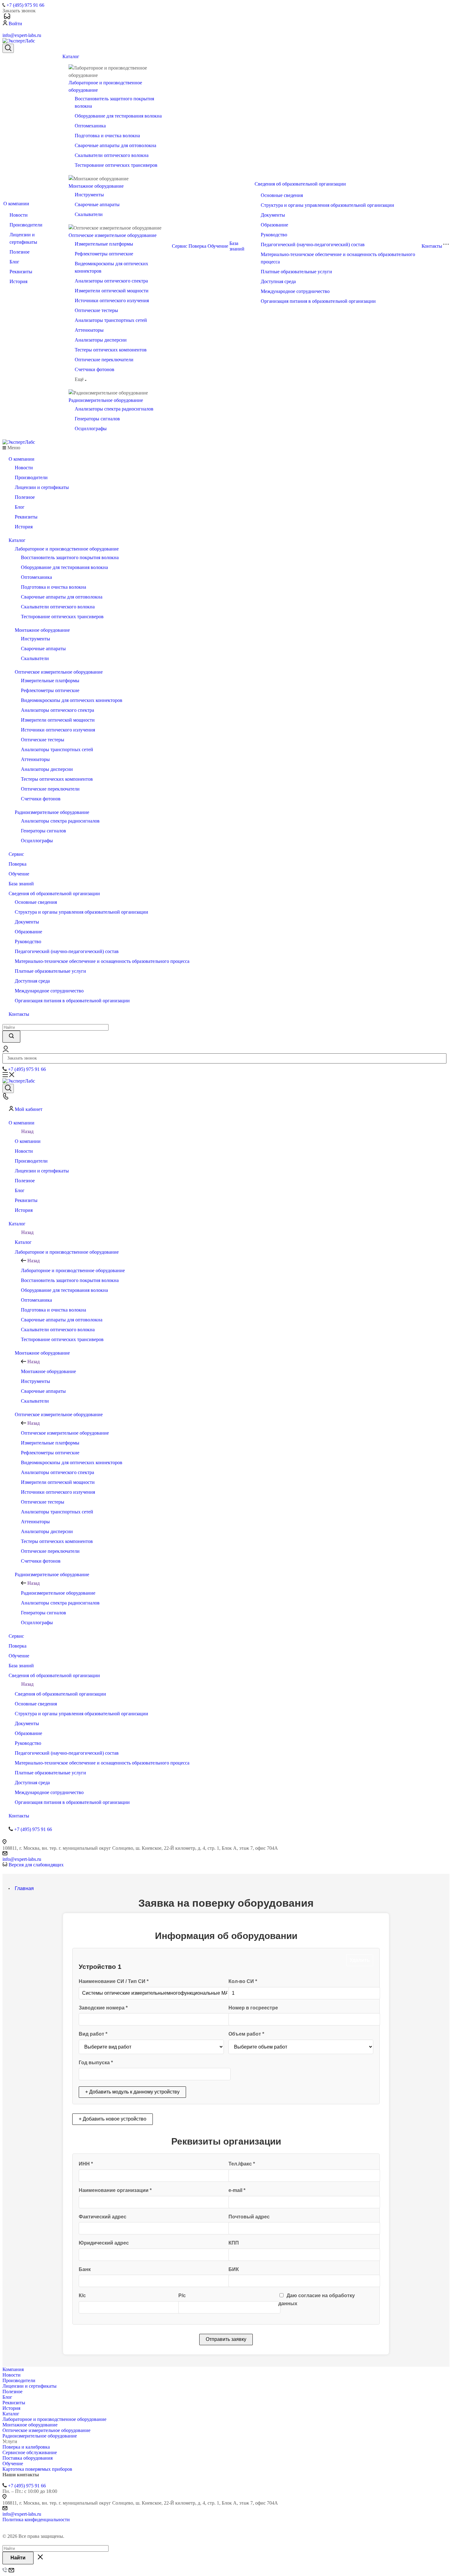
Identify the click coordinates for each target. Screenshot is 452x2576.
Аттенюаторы (89, 330)
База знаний (237, 246)
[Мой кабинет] (6, 1050)
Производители (26, 225)
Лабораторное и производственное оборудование (67, 549)
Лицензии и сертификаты (42, 487)
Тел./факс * (242, 2164)
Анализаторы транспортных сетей (111, 320)
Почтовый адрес (249, 2217)
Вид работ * (93, 2034)
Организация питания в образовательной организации (318, 301)
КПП (234, 2243)
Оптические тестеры (96, 310)
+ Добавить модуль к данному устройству (132, 2092)
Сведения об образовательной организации (300, 184)
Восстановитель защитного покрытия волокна (70, 557)
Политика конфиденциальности (36, 2520)
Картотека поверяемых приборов (37, 2469)
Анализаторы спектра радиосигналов (114, 409)
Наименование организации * (115, 2190)
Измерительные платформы (104, 244)
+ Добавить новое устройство (113, 2119)
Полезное (20, 252)
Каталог (71, 56)
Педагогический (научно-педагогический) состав (313, 244)
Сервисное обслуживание (30, 2452)
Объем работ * (246, 2034)
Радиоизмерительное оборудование (106, 400)
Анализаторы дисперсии (101, 340)
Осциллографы (91, 429)
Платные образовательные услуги (296, 272)
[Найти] (11, 1037)
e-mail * (237, 2190)
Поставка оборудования (28, 2458)
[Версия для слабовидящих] (7, 17)
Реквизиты (21, 272)
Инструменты (89, 195)
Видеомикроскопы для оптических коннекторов (72, 700)
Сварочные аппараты (97, 204)
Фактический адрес (103, 2217)
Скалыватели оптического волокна (112, 155)
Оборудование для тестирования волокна (118, 116)
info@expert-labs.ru (22, 35)
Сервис (180, 246)
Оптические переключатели (104, 360)
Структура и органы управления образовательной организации (327, 205)
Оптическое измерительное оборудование (113, 235)
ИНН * (86, 2164)
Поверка (197, 246)
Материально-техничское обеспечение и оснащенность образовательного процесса (102, 961)
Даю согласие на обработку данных (317, 2300)
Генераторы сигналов (97, 419)
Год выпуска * (96, 2063)
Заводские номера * (103, 2008)
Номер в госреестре (253, 2008)
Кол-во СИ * (243, 1981)
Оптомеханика (90, 126)
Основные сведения (282, 195)
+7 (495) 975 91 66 (25, 5)
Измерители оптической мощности (112, 291)
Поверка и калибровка (26, 2447)
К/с (82, 2296)
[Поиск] (8, 48)
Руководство (274, 235)
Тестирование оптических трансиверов (116, 165)
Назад (27, 1131)
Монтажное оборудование (96, 186)
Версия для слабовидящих (36, 1865)
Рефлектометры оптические (104, 254)
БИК (234, 2269)
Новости (19, 215)
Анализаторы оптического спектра (111, 281)
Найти (18, 2558)
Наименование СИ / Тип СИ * (114, 1981)
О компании (16, 204)
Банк (85, 2269)
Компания (13, 2369)
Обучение (218, 246)
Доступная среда (278, 281)
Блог (14, 262)
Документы (273, 215)
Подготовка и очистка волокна (107, 136)
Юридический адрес (104, 2243)
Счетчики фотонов (95, 369)
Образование (274, 225)
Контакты (432, 246)
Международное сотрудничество (295, 291)
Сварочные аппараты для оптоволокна (115, 145)
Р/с (182, 2296)
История (18, 281)
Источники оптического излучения (112, 300)
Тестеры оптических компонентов (111, 350)
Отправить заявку (226, 2339)
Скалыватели (89, 214)
